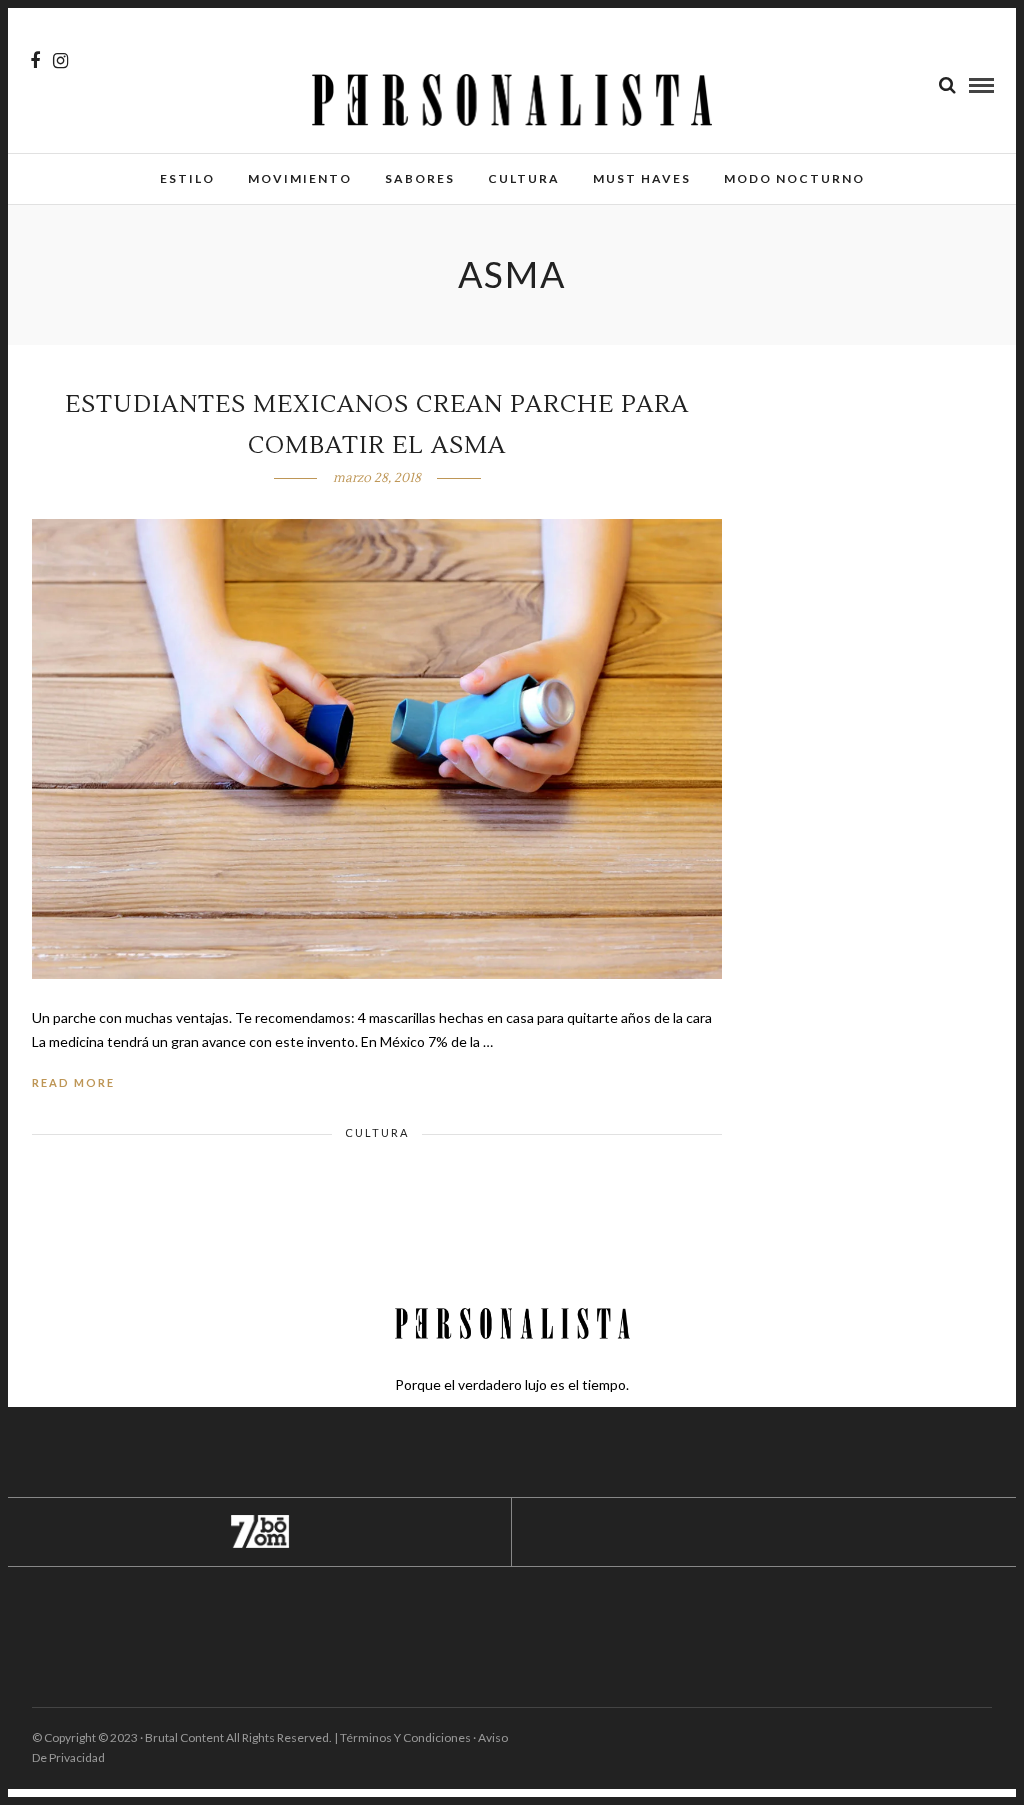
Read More (73, 1082)
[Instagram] (60, 61)
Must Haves (642, 178)
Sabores (420, 178)
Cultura (524, 178)
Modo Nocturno (794, 178)
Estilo (187, 178)
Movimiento (300, 178)
